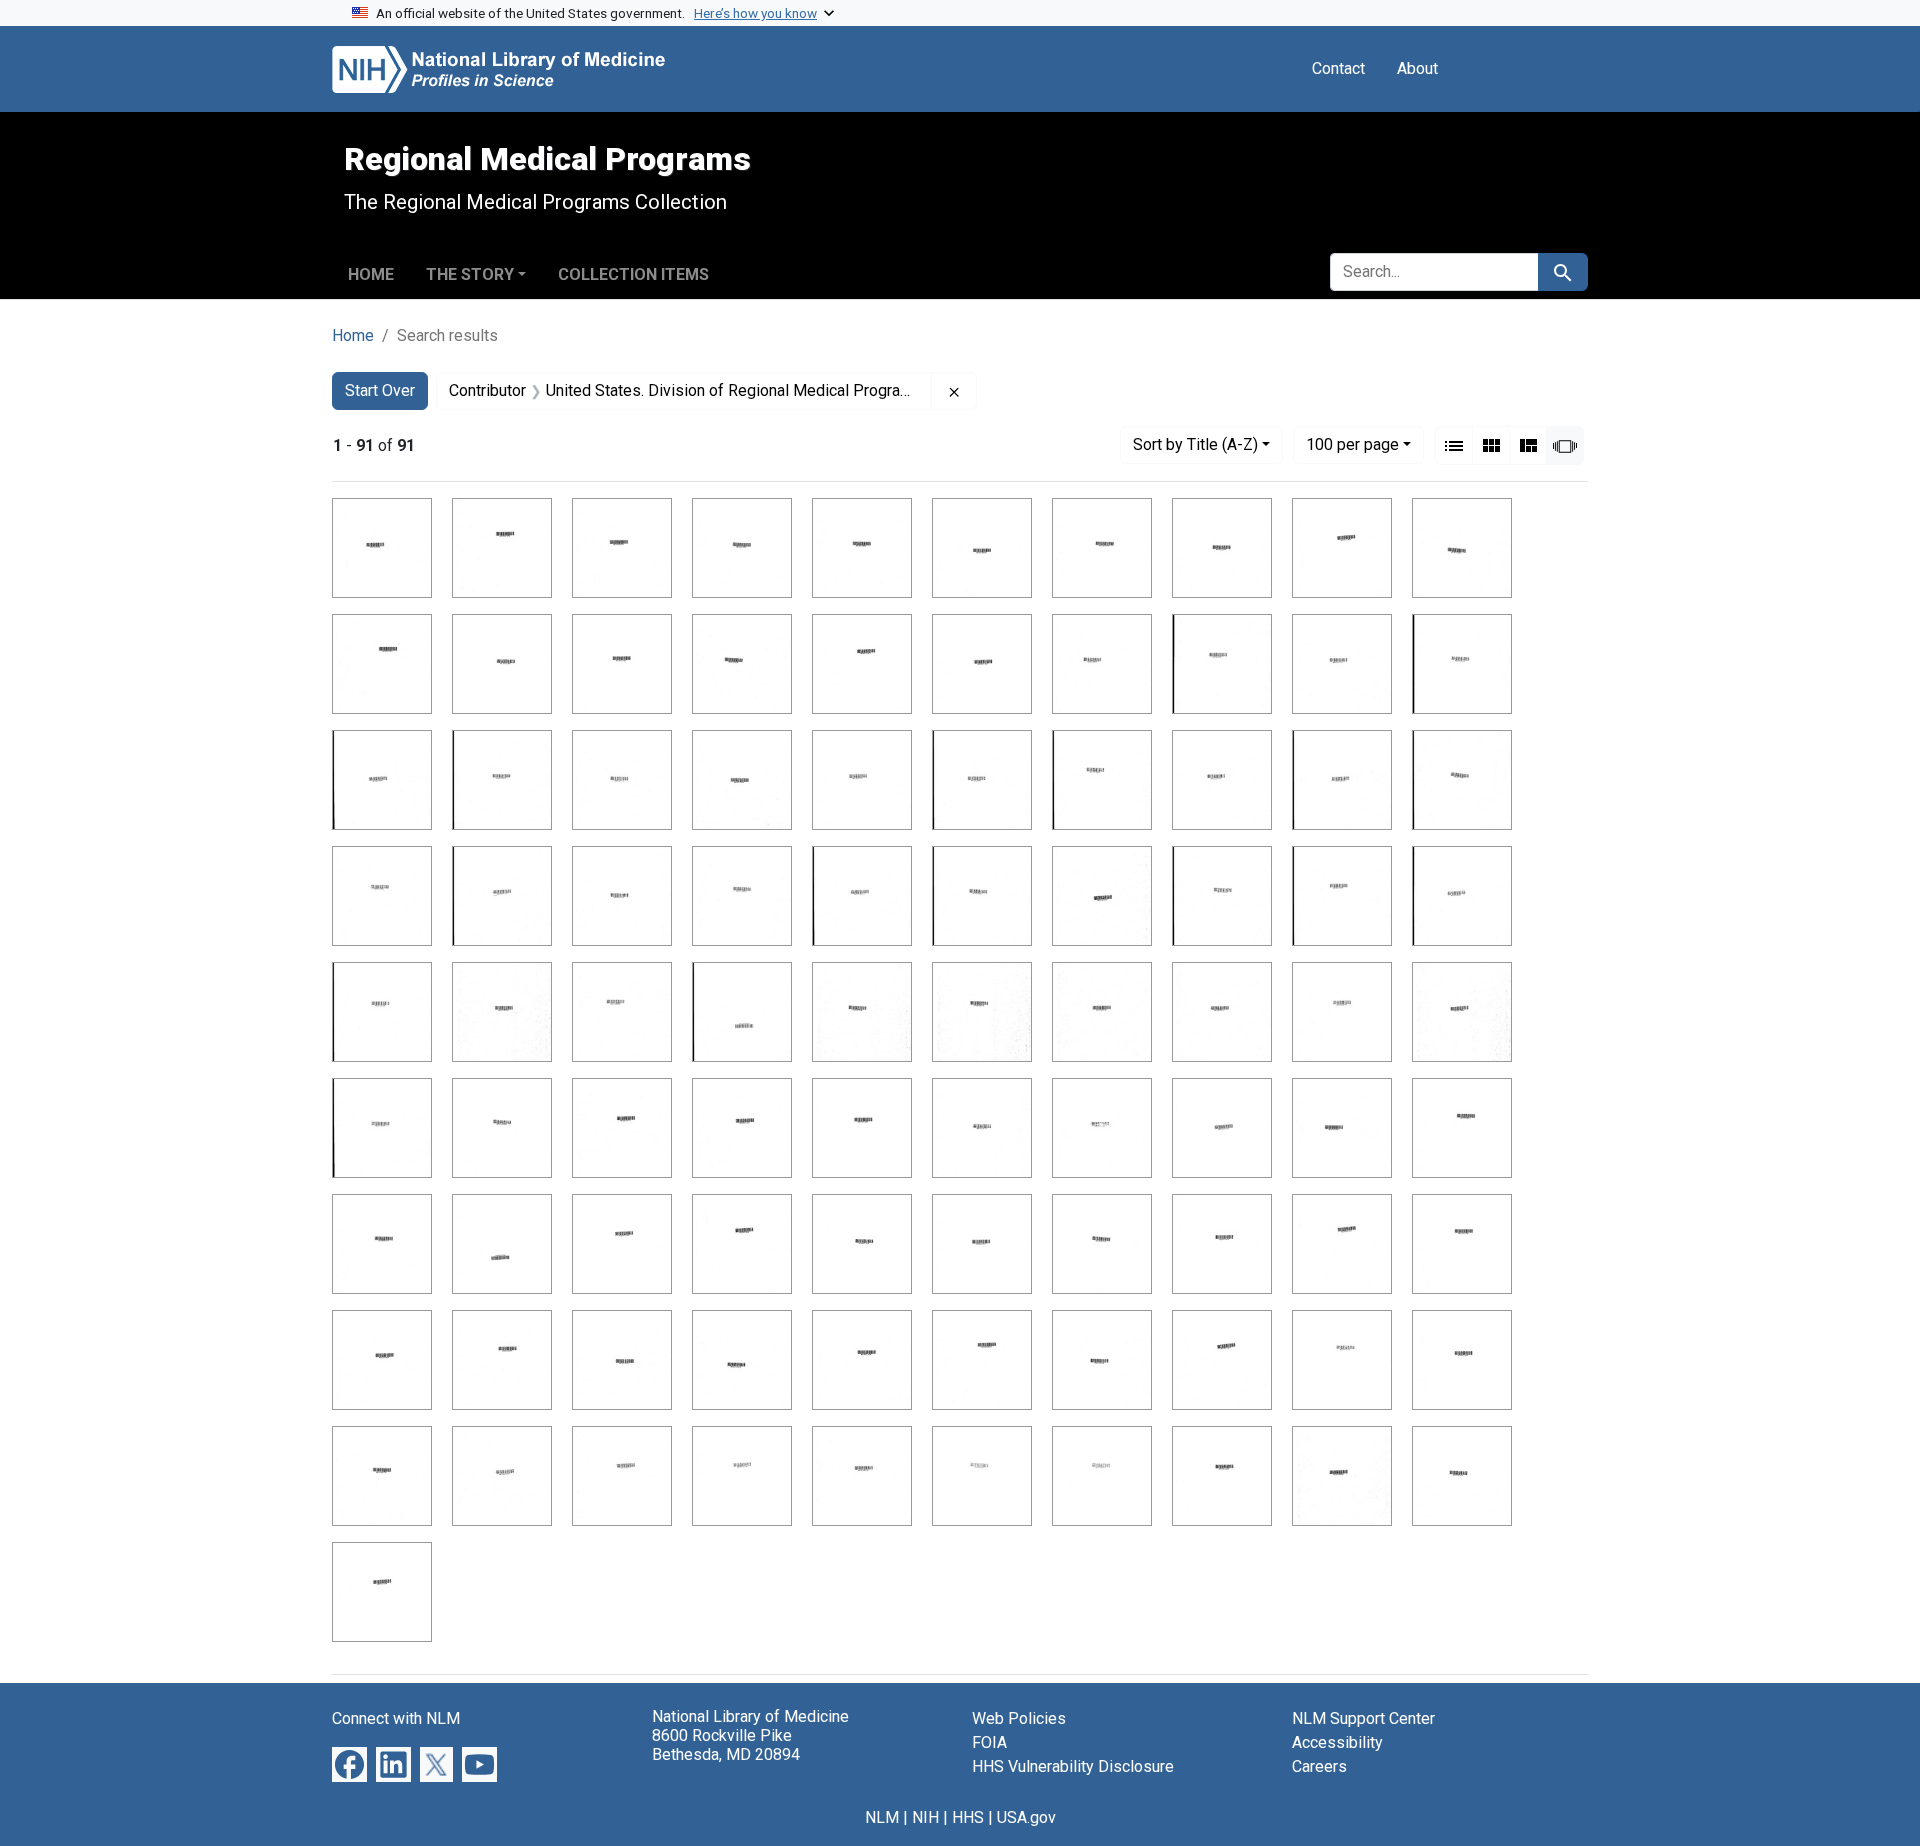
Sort (1195, 444)
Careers (1319, 1766)
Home (371, 274)
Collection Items (633, 274)
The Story (470, 274)
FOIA (989, 1742)
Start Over (380, 390)
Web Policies (1019, 1718)
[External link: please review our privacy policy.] (349, 1763)
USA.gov (1026, 1817)
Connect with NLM (396, 1718)
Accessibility (1337, 1742)
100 (1352, 444)
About (1417, 68)
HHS (968, 1817)
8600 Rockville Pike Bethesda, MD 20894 (726, 1745)
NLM (882, 1817)
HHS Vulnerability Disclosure (1073, 1766)
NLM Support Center (1363, 1718)
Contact (1338, 68)
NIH (925, 1817)
